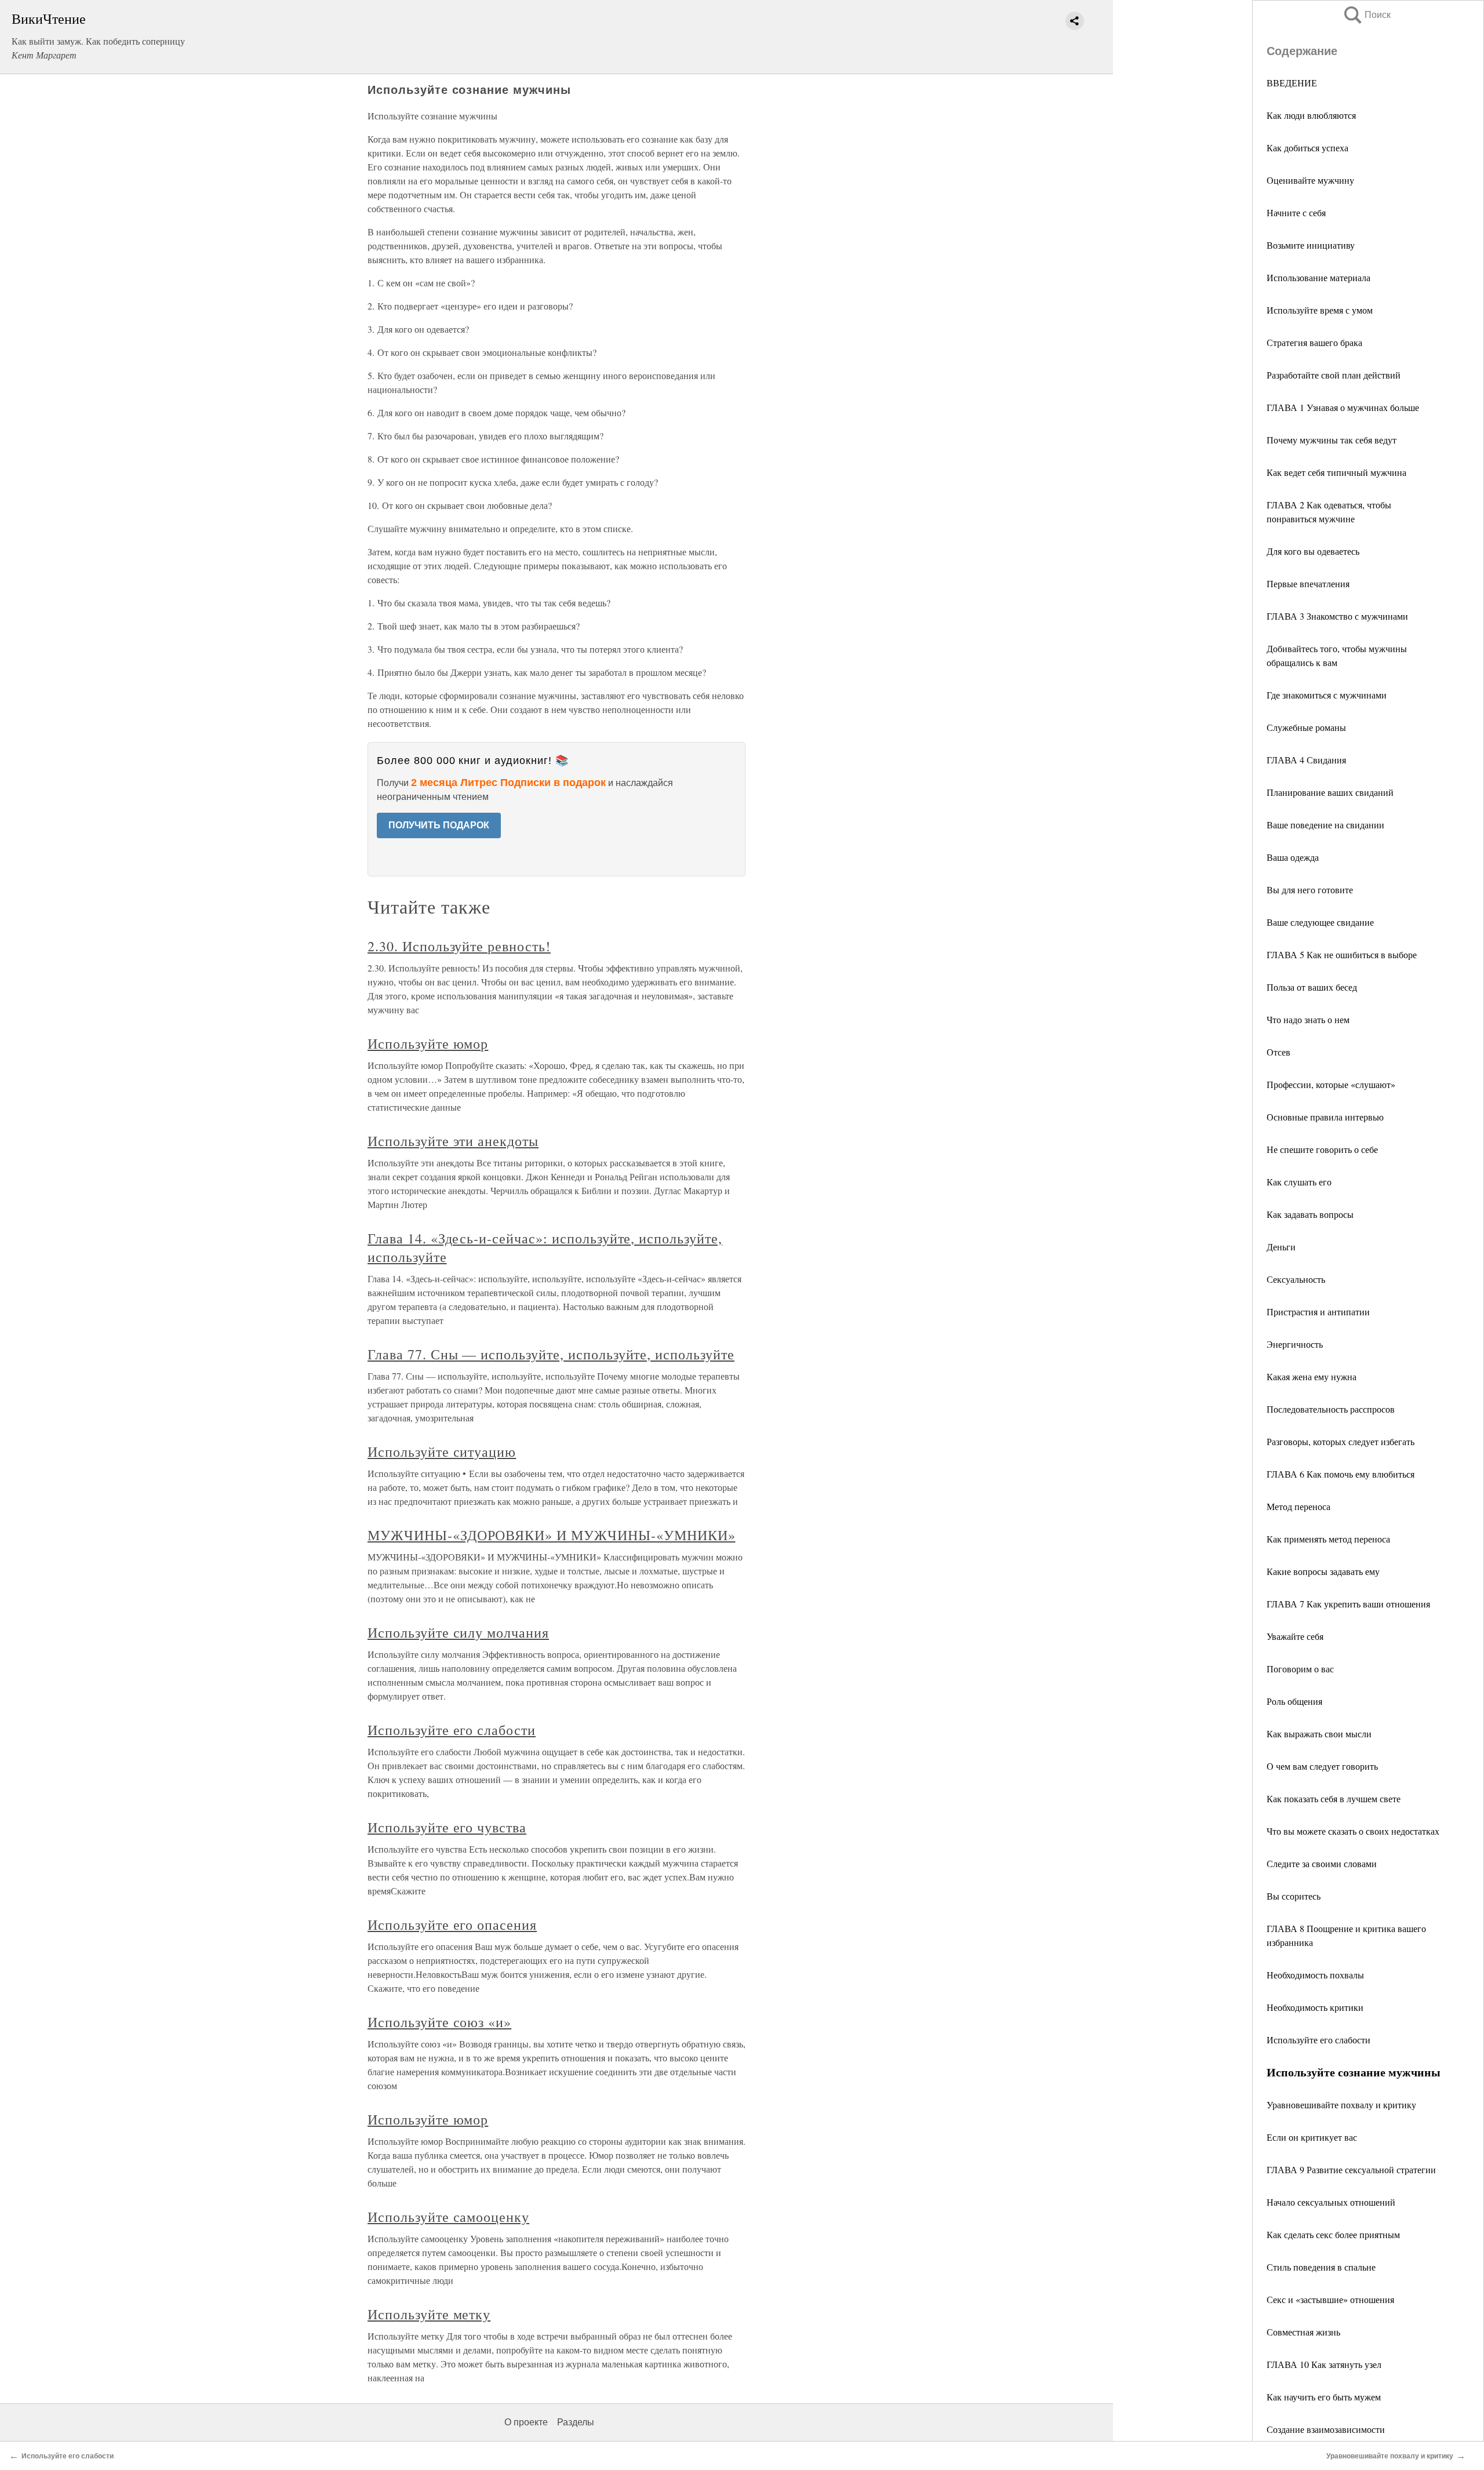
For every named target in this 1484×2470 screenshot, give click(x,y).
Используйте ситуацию (442, 1452)
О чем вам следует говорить (1322, 1766)
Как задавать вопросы (1310, 1214)
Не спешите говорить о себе (1322, 1149)
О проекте (526, 2422)
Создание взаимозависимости (1326, 2429)
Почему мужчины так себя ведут (1332, 440)
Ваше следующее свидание (1320, 922)
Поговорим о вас (1300, 1669)
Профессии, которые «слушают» (1331, 1084)
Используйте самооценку (448, 2217)
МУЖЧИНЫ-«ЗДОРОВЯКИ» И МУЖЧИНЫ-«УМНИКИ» (551, 1535)
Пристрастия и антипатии (1318, 1312)
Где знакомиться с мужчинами (1327, 695)
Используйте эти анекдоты (453, 1141)
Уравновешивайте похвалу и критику (1341, 2105)
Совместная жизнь (1303, 2332)
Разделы (576, 2422)
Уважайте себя (1295, 1636)
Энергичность (1295, 1344)
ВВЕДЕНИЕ (1292, 83)
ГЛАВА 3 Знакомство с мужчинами (1337, 616)
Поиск (1366, 15)
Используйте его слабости (1318, 2040)
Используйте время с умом (1320, 310)
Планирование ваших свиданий (1330, 792)
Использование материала (1318, 277)
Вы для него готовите (1310, 890)
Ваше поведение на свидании (1325, 825)
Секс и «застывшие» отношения (1330, 2299)
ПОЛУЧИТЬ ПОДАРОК (439, 825)
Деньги (1281, 1247)
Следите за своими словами (1322, 1863)
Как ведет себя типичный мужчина (1336, 472)
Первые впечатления (1308, 583)
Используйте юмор (428, 1043)
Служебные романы (1306, 727)
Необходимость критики (1315, 2007)
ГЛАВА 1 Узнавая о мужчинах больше (1343, 407)
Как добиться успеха (1307, 148)
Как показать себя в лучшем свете (1334, 1798)
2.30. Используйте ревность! (459, 946)
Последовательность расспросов (1331, 1409)
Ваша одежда (1293, 857)
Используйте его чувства (447, 1827)
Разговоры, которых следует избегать (1341, 1441)
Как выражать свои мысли (1319, 1734)
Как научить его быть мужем (1324, 2397)
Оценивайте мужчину (1310, 180)
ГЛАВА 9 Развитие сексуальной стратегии (1351, 2169)
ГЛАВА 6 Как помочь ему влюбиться (1341, 1474)
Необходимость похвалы (1315, 1975)
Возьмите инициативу (1311, 245)
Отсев (1279, 1052)
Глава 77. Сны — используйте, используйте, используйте (551, 1354)
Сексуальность (1296, 1279)
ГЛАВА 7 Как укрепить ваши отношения (1348, 1604)
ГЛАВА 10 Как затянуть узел (1324, 2364)
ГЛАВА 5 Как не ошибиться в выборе (1342, 954)
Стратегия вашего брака (1314, 342)
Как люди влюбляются (1311, 115)
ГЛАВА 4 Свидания (1306, 760)
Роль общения (1294, 1701)
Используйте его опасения (452, 1925)
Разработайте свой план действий (1334, 375)
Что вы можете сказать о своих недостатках (1353, 1831)
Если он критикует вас (1312, 2137)
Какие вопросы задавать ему (1323, 1571)
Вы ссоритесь (1294, 1896)
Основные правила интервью (1325, 1117)
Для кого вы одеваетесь (1313, 551)
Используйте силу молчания (458, 1632)
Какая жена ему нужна (1312, 1376)
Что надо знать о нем (1308, 1019)
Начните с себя (1296, 212)
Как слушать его (1299, 1182)
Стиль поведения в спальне (1321, 2267)
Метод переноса (1298, 1506)
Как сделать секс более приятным (1333, 2234)
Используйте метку (429, 2314)
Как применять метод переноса (1328, 1539)
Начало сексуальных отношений (1331, 2202)
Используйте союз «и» (439, 2022)
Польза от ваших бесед (1312, 987)
